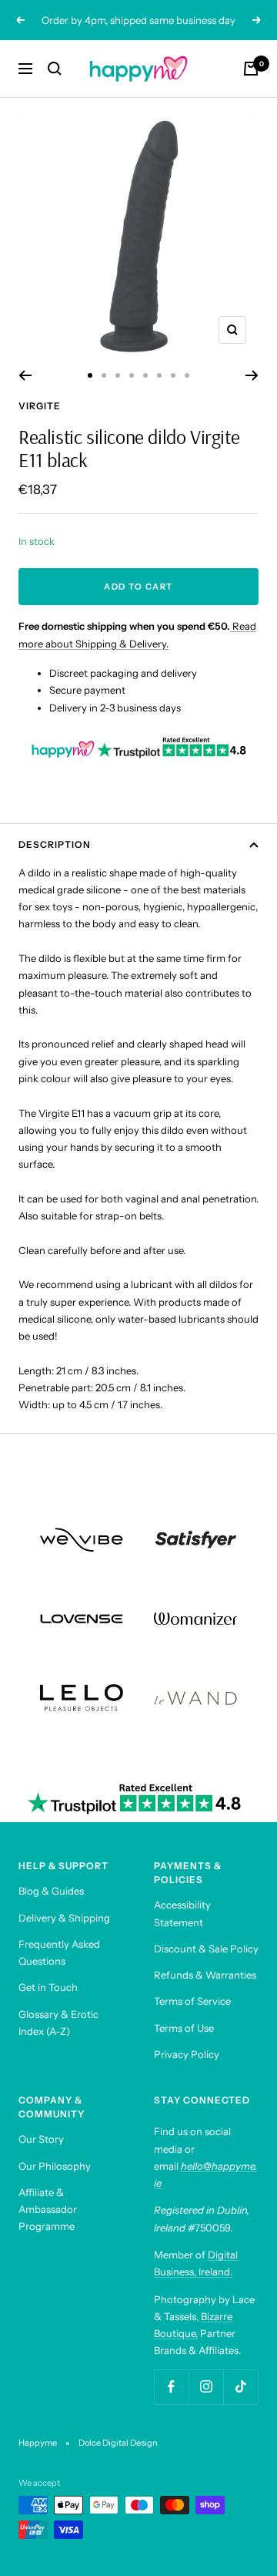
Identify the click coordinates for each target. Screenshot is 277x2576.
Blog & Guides (51, 1891)
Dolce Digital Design (118, 2443)
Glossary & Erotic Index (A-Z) (58, 2023)
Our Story (41, 2139)
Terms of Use (184, 2028)
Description (55, 844)
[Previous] (25, 375)
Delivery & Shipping (64, 1918)
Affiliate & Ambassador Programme (48, 2209)
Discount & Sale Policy (206, 1949)
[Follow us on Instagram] (206, 2387)
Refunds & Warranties (205, 1975)
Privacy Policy (187, 2054)
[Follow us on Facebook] (171, 2387)
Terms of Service (192, 2001)
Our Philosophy (55, 2166)
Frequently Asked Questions (59, 1952)
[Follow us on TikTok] (240, 2387)
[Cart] (251, 69)
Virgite (40, 406)
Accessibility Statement (182, 1913)
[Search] (55, 69)
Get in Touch (48, 1987)
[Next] (252, 375)
